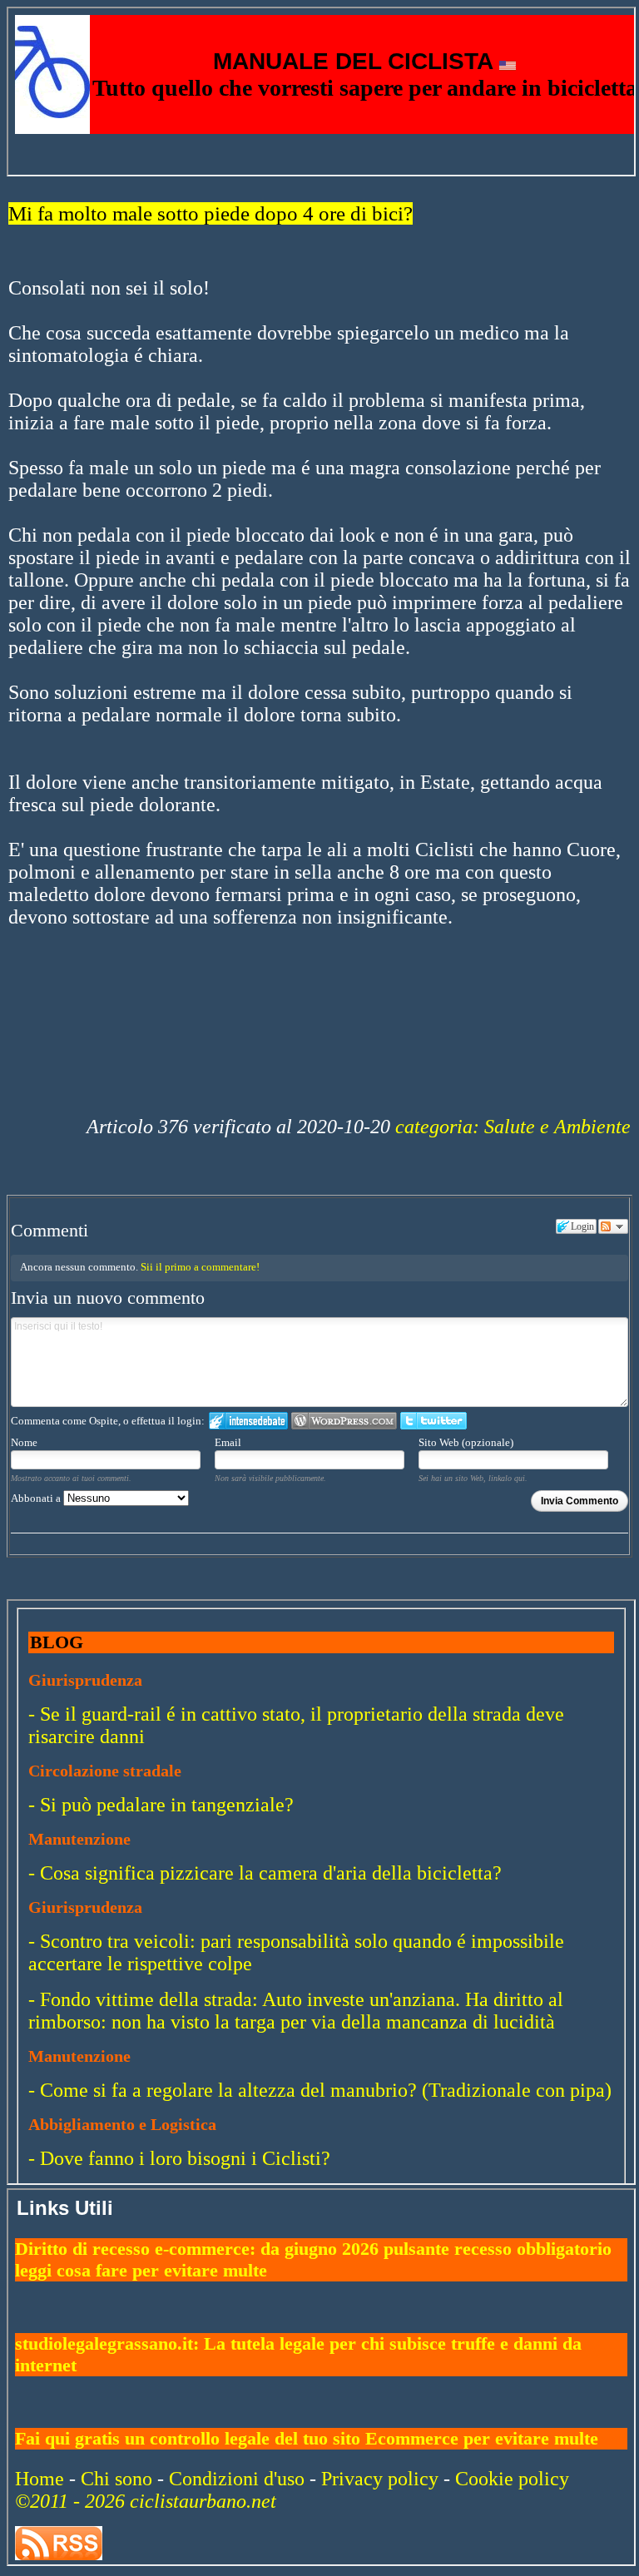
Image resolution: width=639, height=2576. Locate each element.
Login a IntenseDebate (248, 1421)
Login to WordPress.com (344, 1421)
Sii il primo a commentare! (200, 1267)
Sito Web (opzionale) (466, 1442)
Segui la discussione (613, 1226)
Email (228, 1442)
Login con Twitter (433, 1421)
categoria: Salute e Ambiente (513, 1127)
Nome (24, 1442)
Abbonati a (37, 1498)
